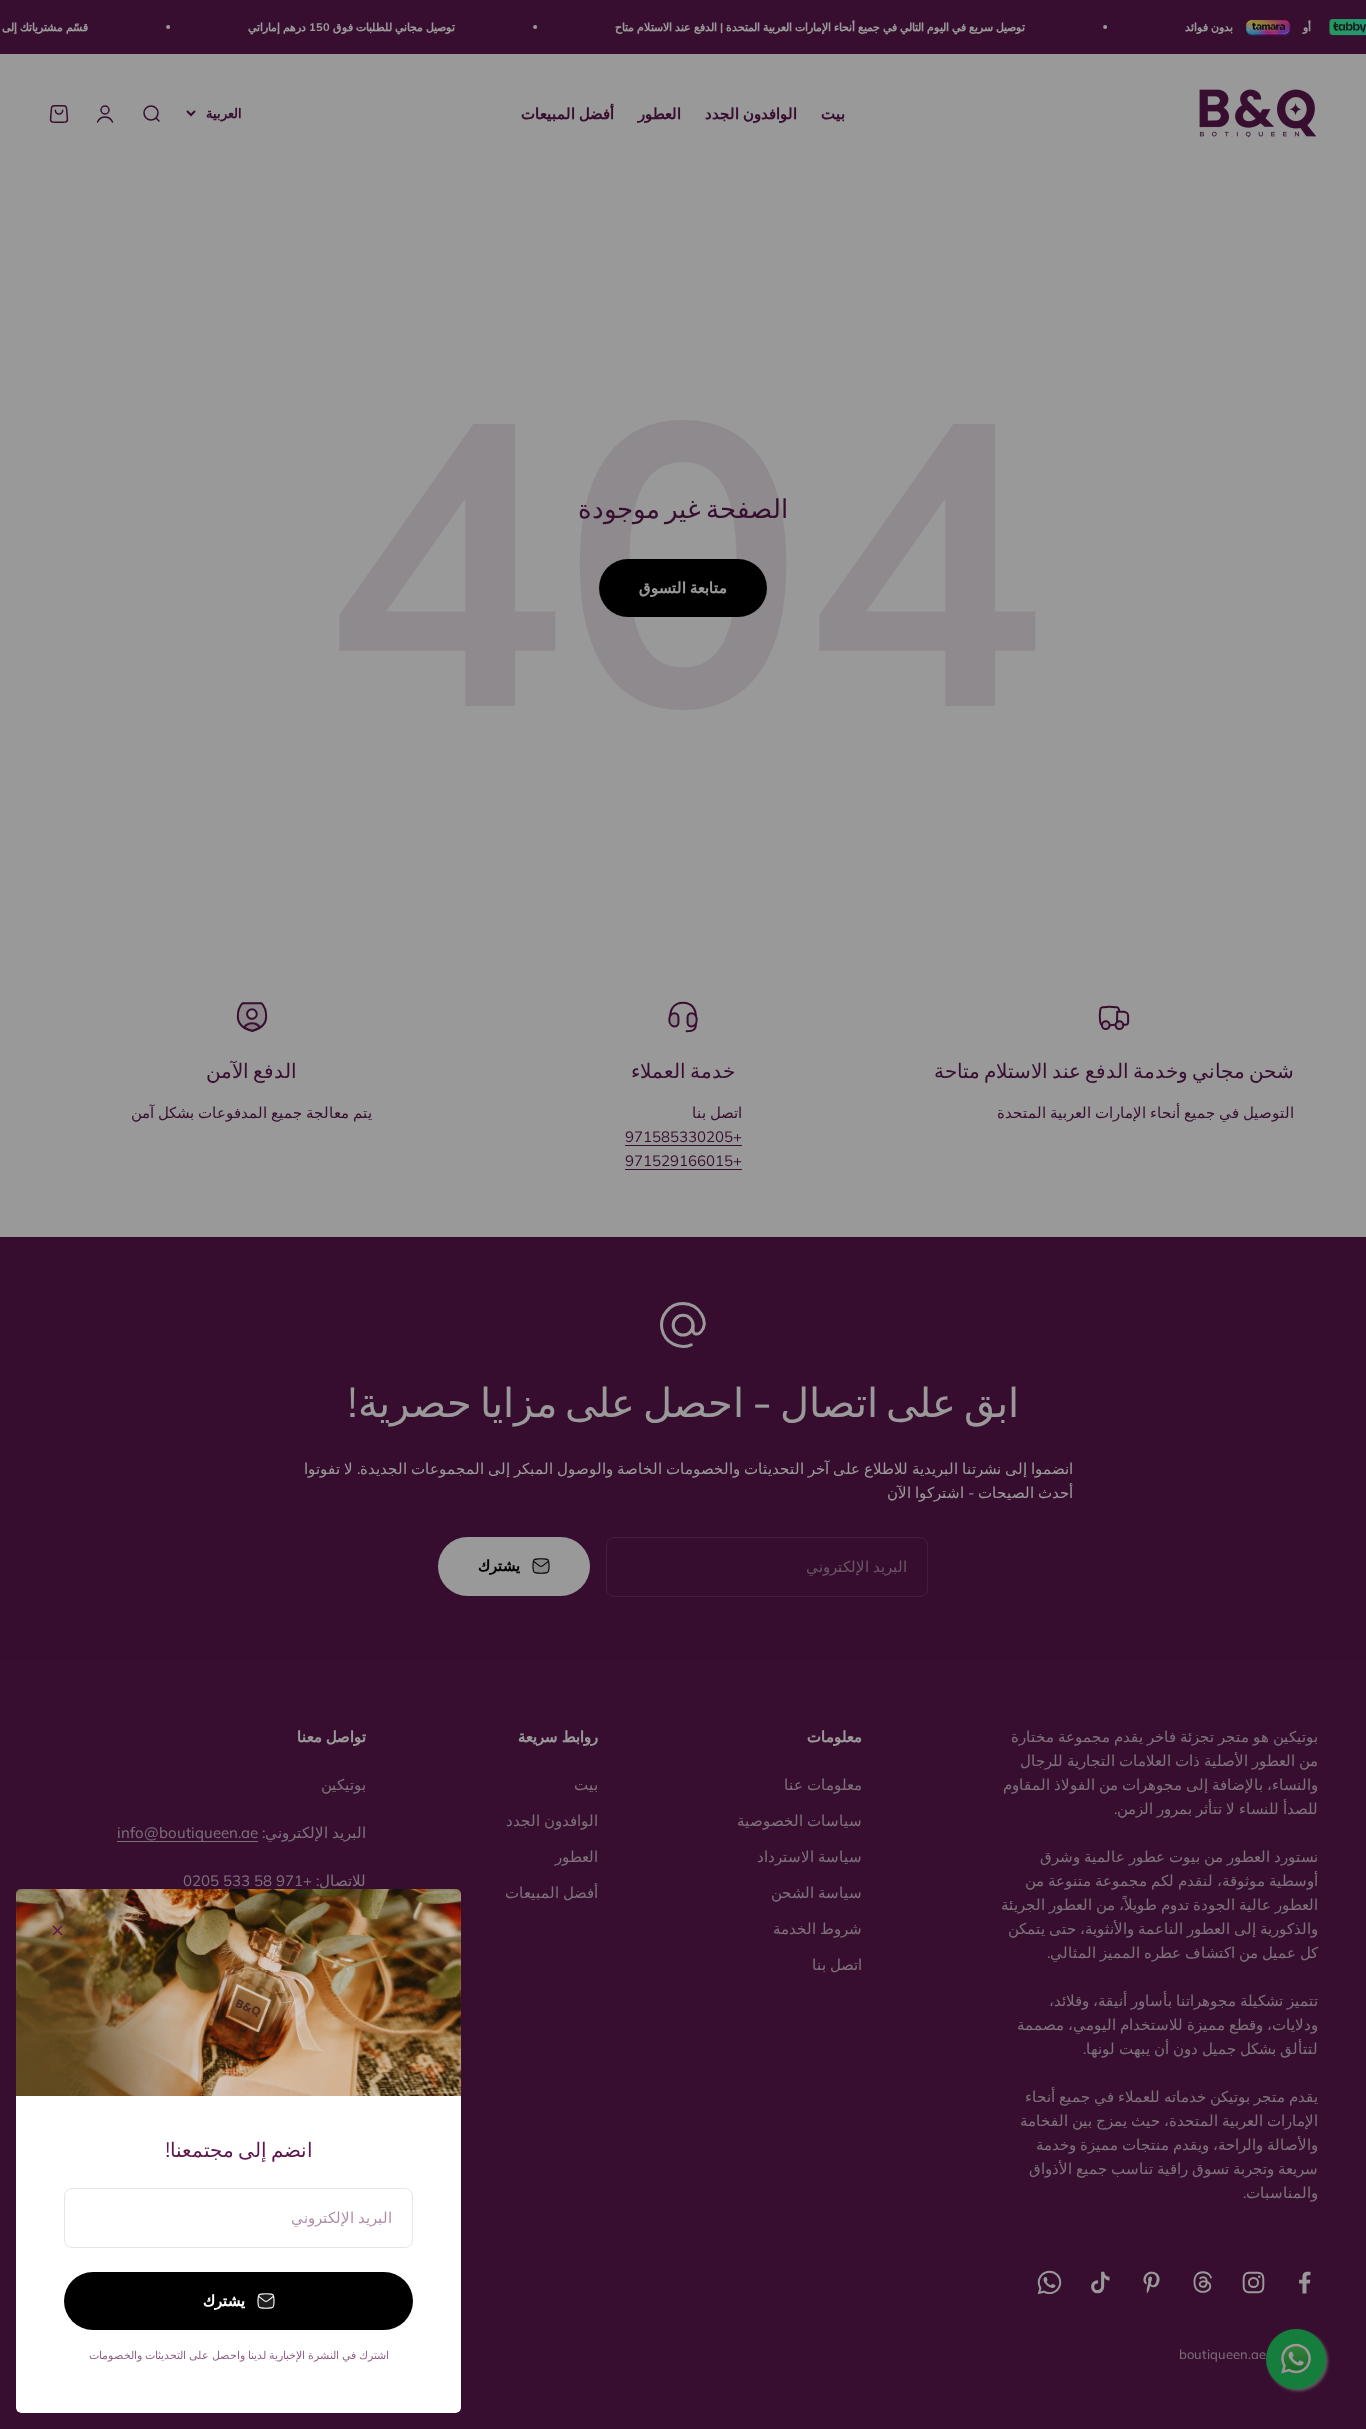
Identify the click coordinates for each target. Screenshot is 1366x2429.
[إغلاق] (57, 1930)
